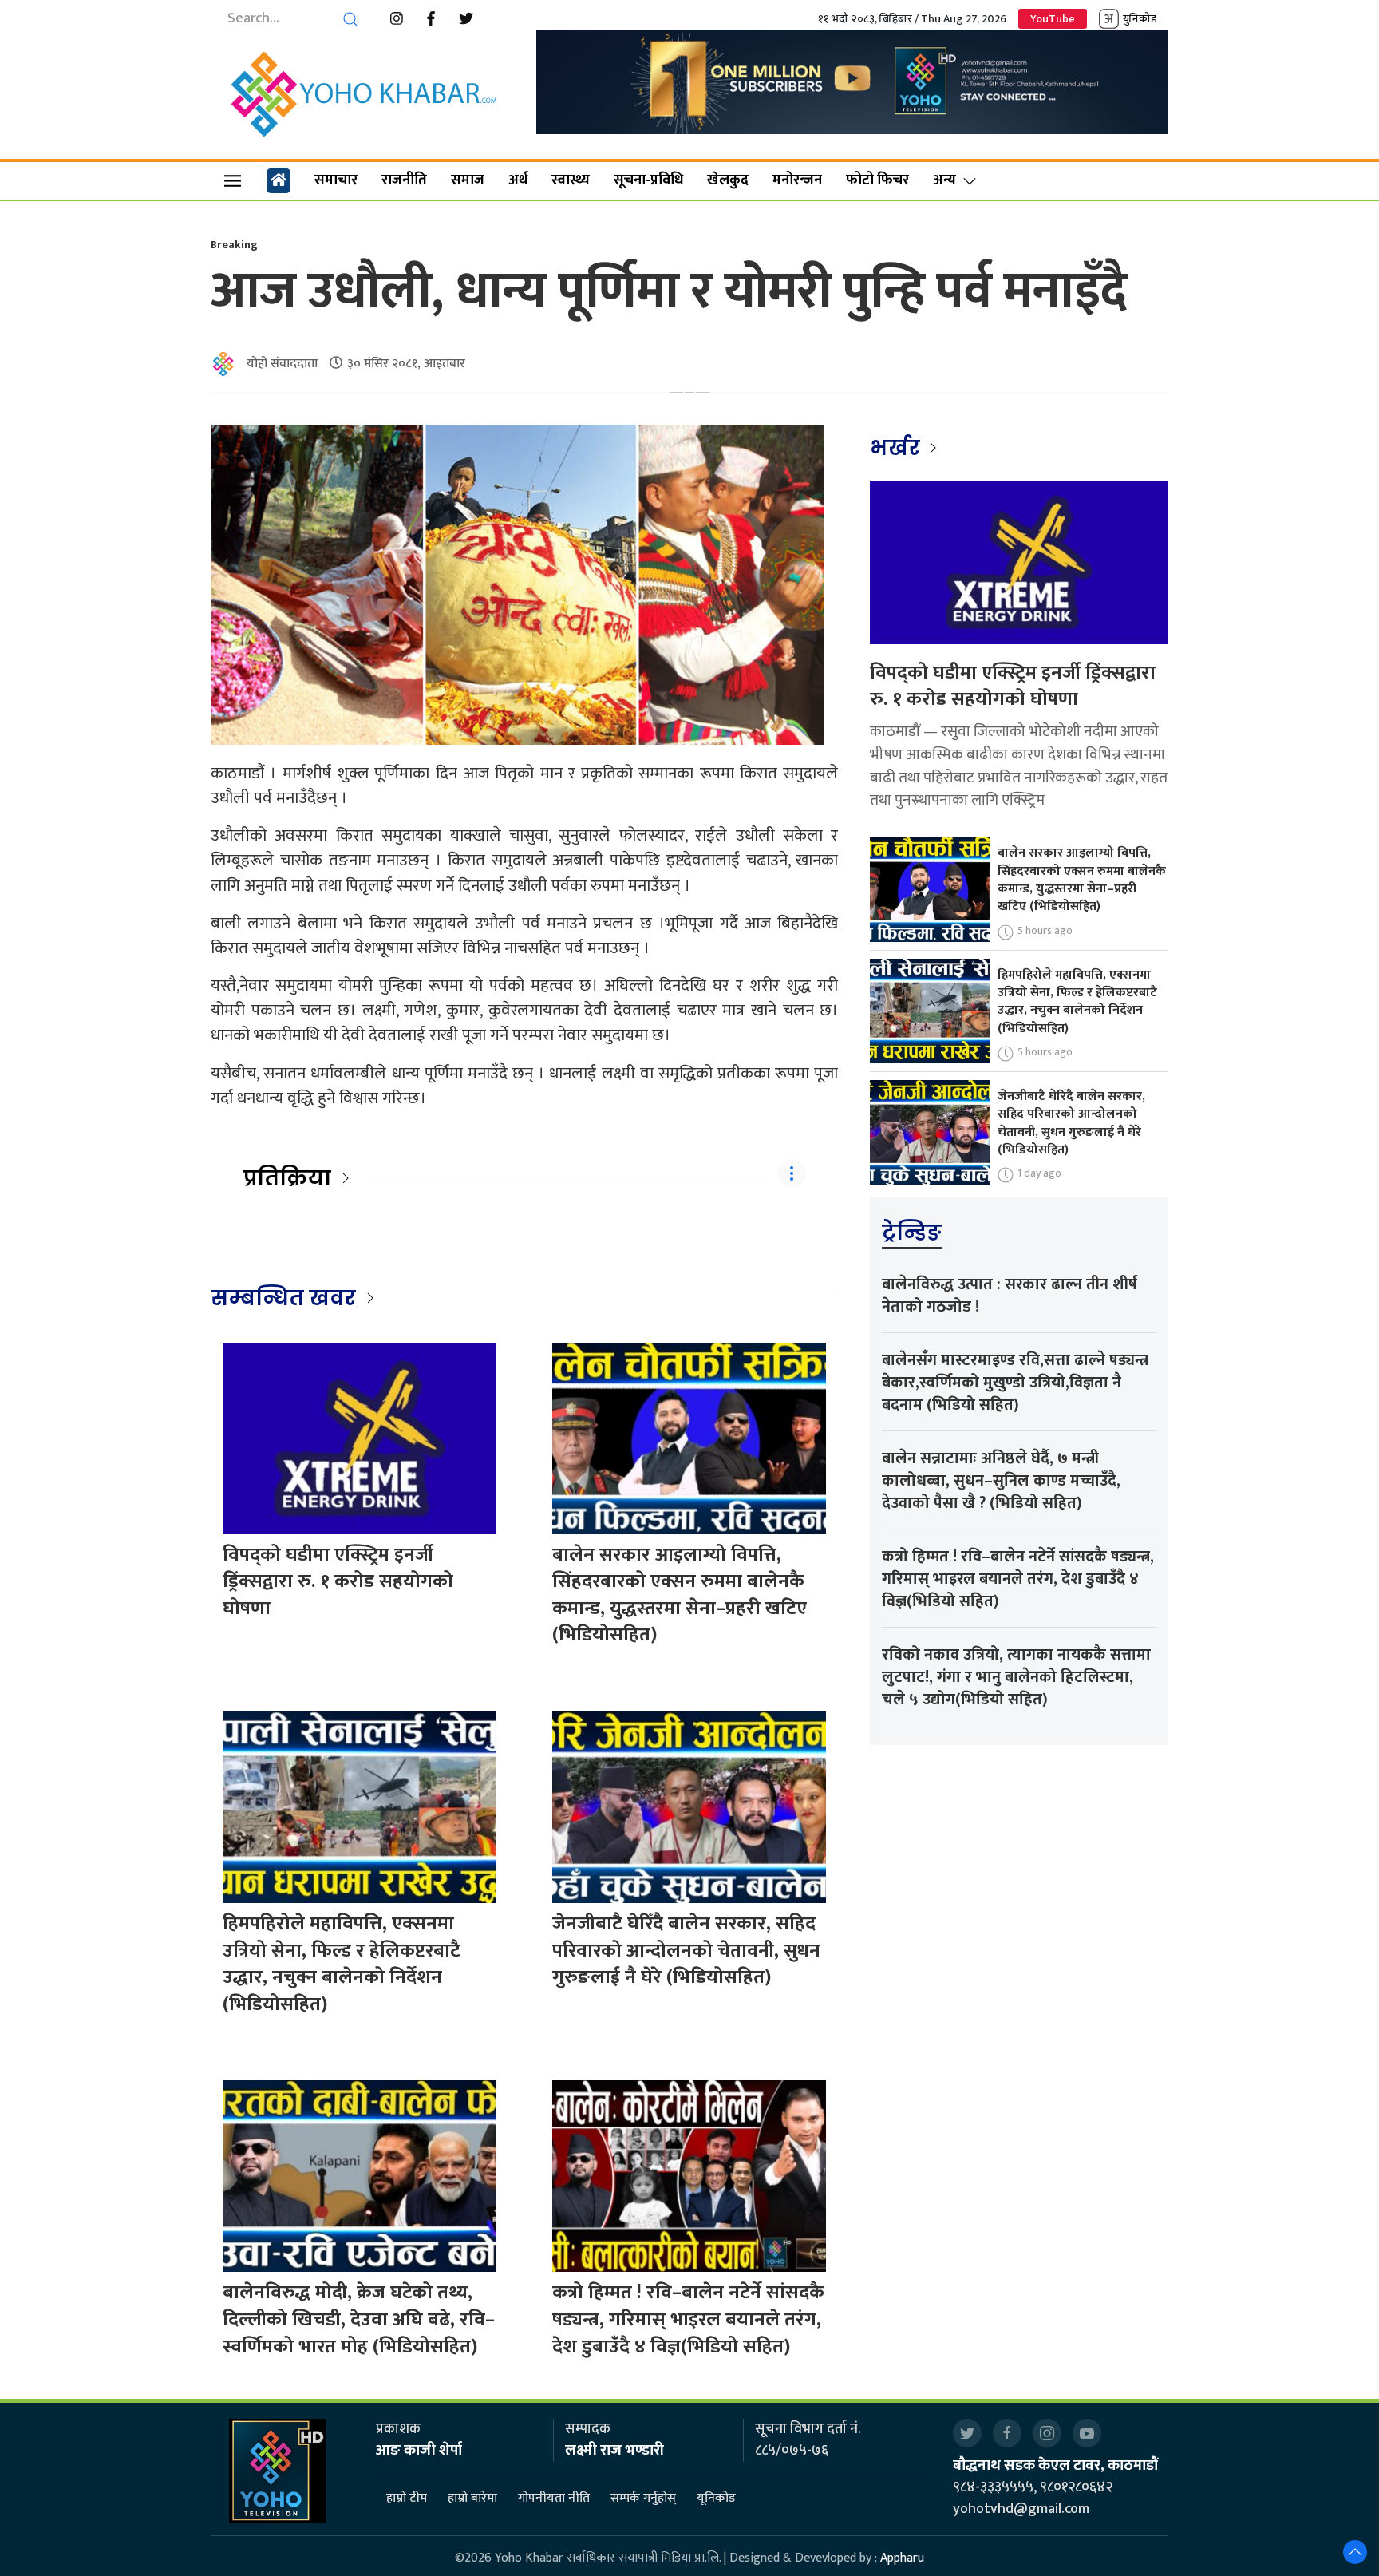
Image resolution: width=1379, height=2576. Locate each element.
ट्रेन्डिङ (912, 1233)
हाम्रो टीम (407, 2498)
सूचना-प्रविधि (648, 180)
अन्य (944, 180)
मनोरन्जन (797, 180)
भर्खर (897, 448)
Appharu (902, 2558)
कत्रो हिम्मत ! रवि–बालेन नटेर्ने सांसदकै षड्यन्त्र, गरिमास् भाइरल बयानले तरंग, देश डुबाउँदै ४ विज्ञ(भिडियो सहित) (688, 2319)
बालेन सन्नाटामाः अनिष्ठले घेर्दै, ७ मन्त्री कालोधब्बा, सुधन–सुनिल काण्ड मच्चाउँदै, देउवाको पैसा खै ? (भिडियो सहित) (1001, 1481)
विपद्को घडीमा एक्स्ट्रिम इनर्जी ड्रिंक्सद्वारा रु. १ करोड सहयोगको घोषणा (338, 1582)
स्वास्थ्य (571, 180)
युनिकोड (1140, 19)
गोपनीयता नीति (554, 2498)
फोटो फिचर (877, 180)
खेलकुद (728, 180)
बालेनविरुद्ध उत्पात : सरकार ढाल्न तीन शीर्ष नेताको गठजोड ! (1010, 1296)
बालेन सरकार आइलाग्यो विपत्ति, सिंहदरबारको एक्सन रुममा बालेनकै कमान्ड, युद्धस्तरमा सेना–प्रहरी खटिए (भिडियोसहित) (680, 1595)
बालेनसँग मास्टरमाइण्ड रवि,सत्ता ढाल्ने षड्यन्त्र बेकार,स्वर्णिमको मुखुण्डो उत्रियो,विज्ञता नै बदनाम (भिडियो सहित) (1015, 1383)
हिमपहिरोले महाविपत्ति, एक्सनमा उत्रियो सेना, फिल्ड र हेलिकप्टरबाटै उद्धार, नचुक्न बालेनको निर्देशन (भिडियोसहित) (342, 1964)
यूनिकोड (716, 2498)
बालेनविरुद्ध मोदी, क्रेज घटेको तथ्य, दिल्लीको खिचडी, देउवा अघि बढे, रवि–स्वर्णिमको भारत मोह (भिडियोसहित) (359, 2319)
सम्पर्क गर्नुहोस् (643, 2498)
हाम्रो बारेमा (472, 2498)
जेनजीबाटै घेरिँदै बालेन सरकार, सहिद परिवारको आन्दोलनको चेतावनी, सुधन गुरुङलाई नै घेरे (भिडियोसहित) (686, 1951)
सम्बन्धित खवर (283, 1298)
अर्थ (518, 180)
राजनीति (404, 180)
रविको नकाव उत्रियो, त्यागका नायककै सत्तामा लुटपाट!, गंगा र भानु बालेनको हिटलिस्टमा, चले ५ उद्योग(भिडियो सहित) (1016, 1677)
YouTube (1053, 19)
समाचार (336, 180)
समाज (468, 180)
